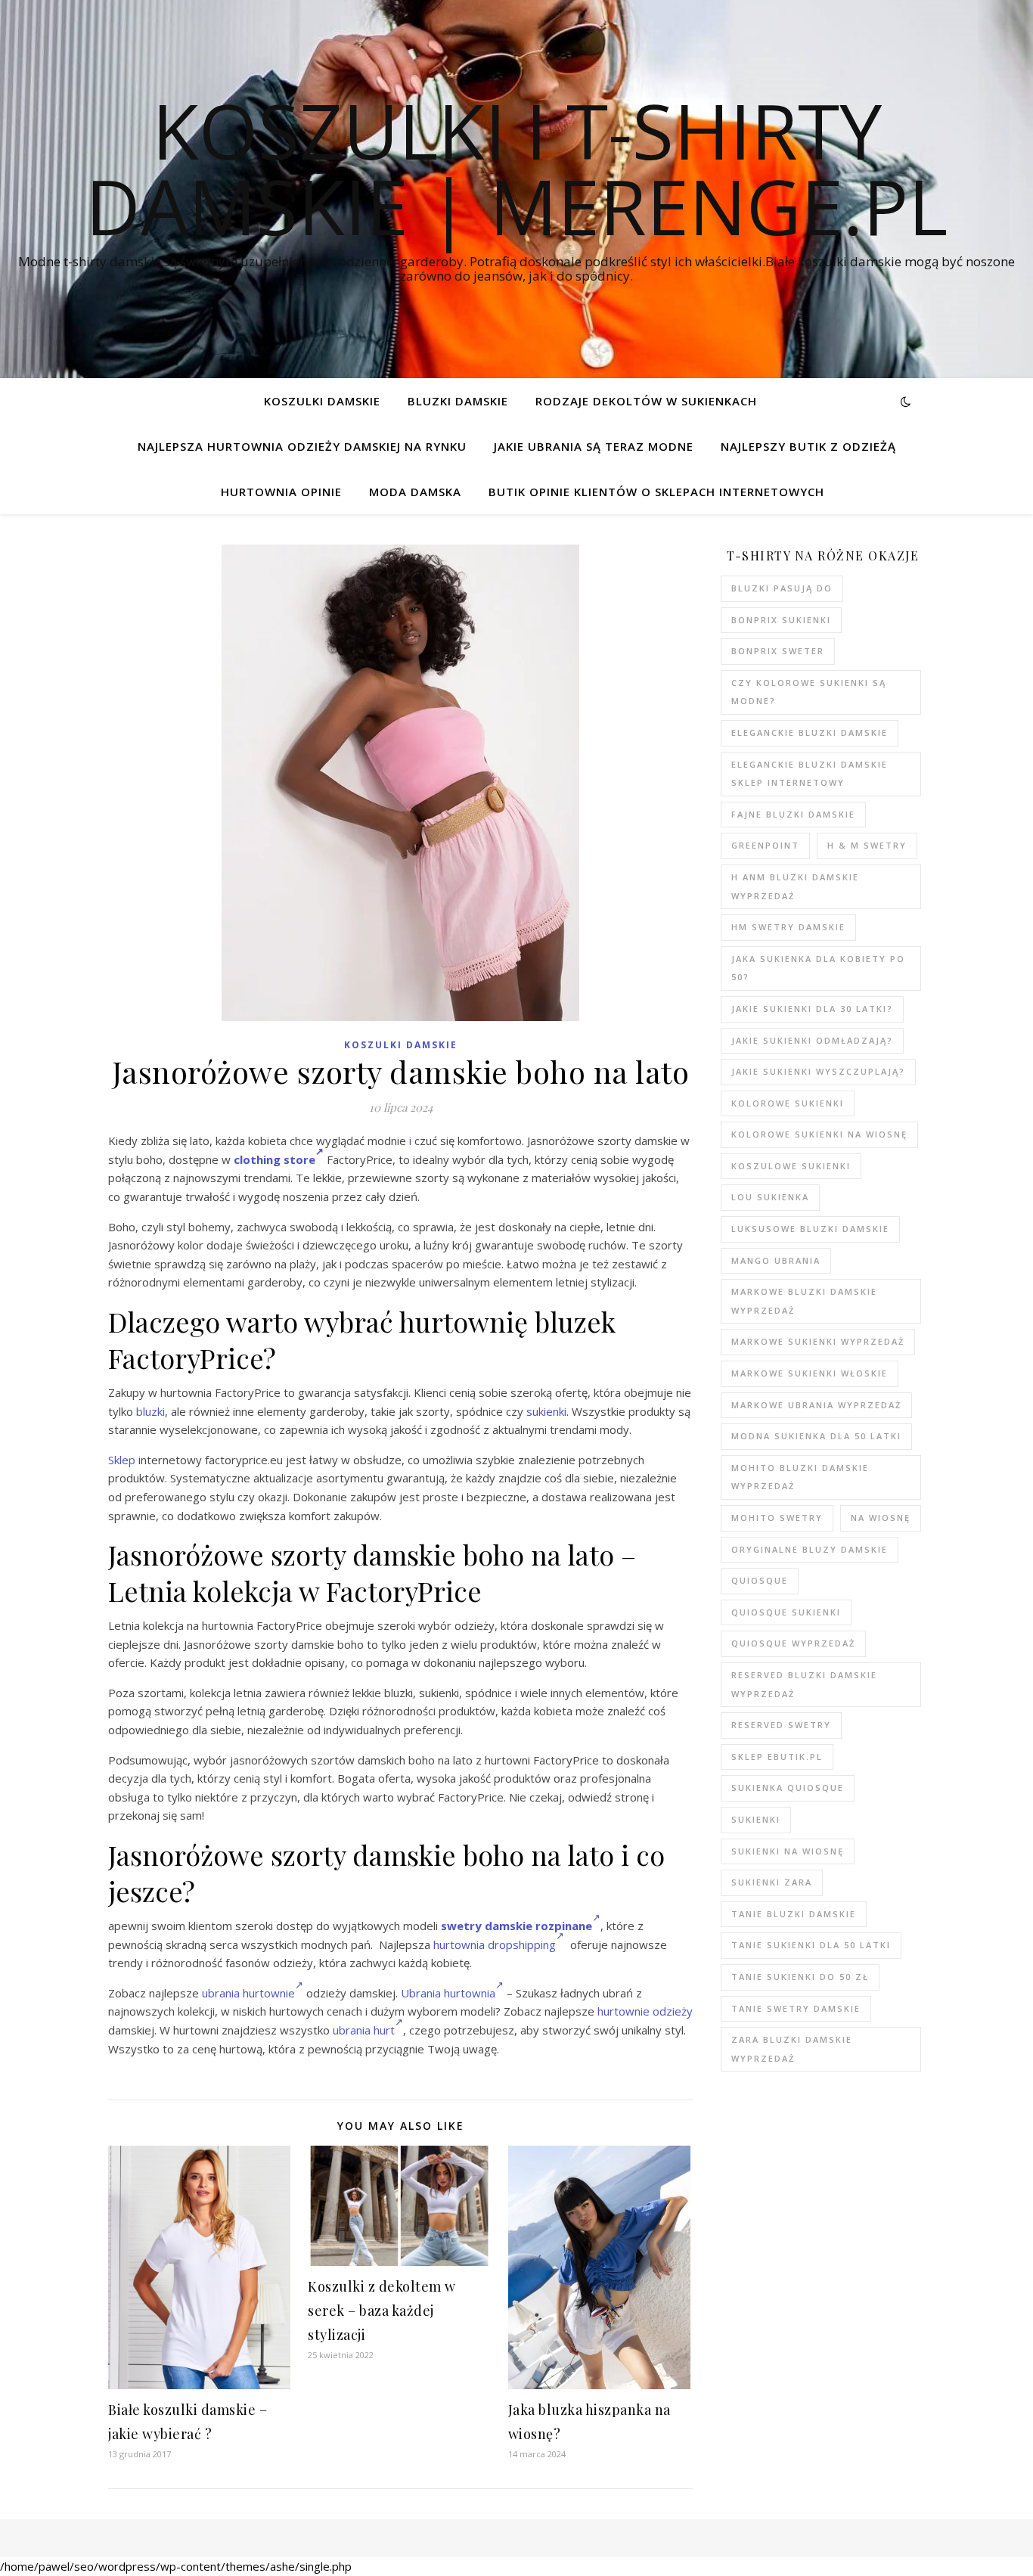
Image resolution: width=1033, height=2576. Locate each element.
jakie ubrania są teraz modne (594, 446)
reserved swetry (781, 1725)
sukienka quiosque (788, 1788)
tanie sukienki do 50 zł (800, 1977)
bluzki (150, 1411)
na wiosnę (881, 1518)
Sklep (122, 1460)
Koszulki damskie (322, 401)
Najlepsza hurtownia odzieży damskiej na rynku (302, 446)
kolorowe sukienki (788, 1103)
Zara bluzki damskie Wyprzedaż (792, 2049)
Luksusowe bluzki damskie (810, 1229)
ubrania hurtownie (248, 1993)
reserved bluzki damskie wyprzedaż (804, 1684)
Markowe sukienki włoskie (810, 1373)
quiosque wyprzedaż (793, 1643)
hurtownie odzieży (645, 2011)
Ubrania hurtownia (448, 1993)
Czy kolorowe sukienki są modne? (809, 692)
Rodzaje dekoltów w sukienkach (646, 401)
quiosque (760, 1580)
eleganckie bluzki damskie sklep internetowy (810, 774)
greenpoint (765, 845)
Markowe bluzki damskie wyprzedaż (804, 1301)
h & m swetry (867, 845)
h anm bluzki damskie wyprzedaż (795, 886)
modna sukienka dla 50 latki (816, 1436)
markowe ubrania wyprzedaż (816, 1405)
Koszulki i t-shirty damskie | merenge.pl (516, 168)
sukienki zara (772, 1882)
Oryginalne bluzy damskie (810, 1549)
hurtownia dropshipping (495, 1944)
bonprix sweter (778, 651)
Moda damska (415, 492)
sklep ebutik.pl (777, 1757)
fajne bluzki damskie (793, 814)
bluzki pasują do (782, 588)
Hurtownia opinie (281, 492)
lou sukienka (770, 1197)
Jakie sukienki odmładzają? (812, 1040)
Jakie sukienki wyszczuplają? (818, 1071)
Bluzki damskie (458, 401)
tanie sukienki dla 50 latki (811, 1945)
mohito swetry (777, 1518)
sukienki (546, 1411)
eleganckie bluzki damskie (810, 732)
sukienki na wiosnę (788, 1851)
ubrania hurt (364, 2030)
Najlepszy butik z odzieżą (808, 446)
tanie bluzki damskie (794, 1914)
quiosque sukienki (786, 1612)
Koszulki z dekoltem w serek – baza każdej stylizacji (382, 2311)
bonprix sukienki (781, 620)
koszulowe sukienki (791, 1166)
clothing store (275, 1159)
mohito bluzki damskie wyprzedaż (800, 1477)
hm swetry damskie (788, 927)
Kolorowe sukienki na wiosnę (819, 1134)
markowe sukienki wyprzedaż (818, 1341)
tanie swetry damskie (796, 2008)
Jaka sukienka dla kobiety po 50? (818, 968)
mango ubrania (776, 1260)
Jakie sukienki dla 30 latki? (812, 1009)
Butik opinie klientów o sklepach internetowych (656, 492)
